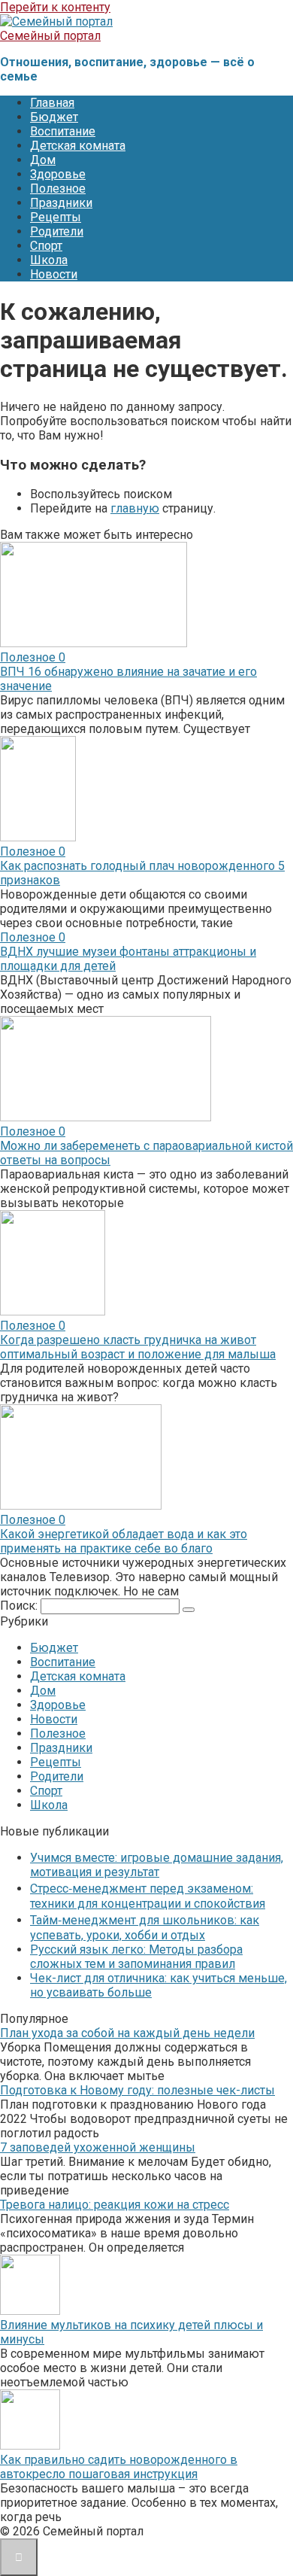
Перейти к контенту (55, 7)
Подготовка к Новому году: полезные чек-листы (137, 2090)
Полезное (58, 189)
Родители (57, 231)
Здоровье (58, 174)
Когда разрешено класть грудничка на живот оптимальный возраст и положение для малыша (138, 1347)
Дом (43, 160)
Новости (54, 274)
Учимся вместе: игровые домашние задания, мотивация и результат (157, 1865)
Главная (52, 103)
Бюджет (54, 117)
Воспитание (63, 131)
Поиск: (20, 1606)
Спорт (46, 246)
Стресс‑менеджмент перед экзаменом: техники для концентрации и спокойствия (148, 1896)
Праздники (61, 203)
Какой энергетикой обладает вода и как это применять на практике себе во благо (124, 1541)
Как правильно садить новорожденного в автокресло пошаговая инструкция (119, 2467)
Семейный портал (50, 36)
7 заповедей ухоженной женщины (98, 2147)
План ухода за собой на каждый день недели (127, 2033)
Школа (49, 260)
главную (135, 508)
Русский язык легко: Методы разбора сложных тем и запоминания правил (136, 1957)
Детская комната (78, 146)
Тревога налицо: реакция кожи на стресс (115, 2205)
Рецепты (56, 217)
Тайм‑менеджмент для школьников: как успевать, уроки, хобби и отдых (145, 1928)
